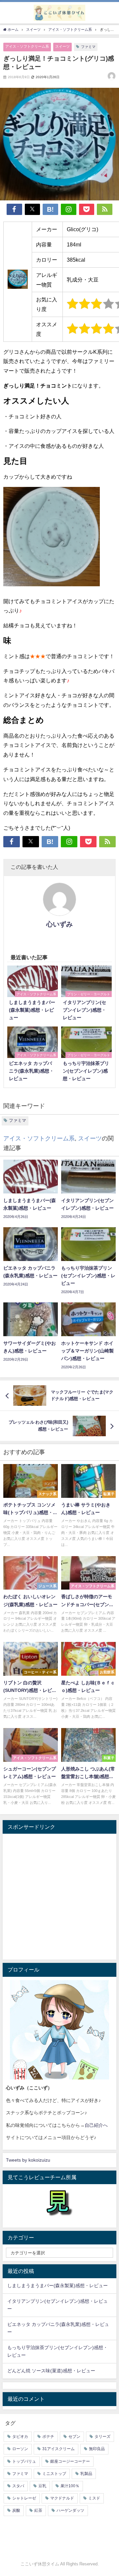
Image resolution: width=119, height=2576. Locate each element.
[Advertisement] (59, 1897)
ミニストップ (54, 2474)
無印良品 (97, 2449)
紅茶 (38, 2510)
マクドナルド (62, 2498)
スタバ (18, 2486)
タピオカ (20, 2437)
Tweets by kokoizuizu (28, 2160)
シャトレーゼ (24, 2498)
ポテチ (48, 2437)
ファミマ (88, 47)
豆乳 (42, 2486)
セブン (74, 2437)
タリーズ (102, 2437)
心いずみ (59, 924)
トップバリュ (24, 2461)
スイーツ (62, 46)
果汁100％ (70, 2486)
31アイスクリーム (59, 2449)
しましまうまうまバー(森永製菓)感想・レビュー (58, 2286)
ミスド (94, 2498)
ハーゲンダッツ (70, 2510)
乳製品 (86, 2474)
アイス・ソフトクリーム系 (27, 46)
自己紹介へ (96, 2125)
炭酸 (16, 2510)
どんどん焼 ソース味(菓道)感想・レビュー (51, 2371)
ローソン (20, 2449)
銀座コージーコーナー (70, 2461)
